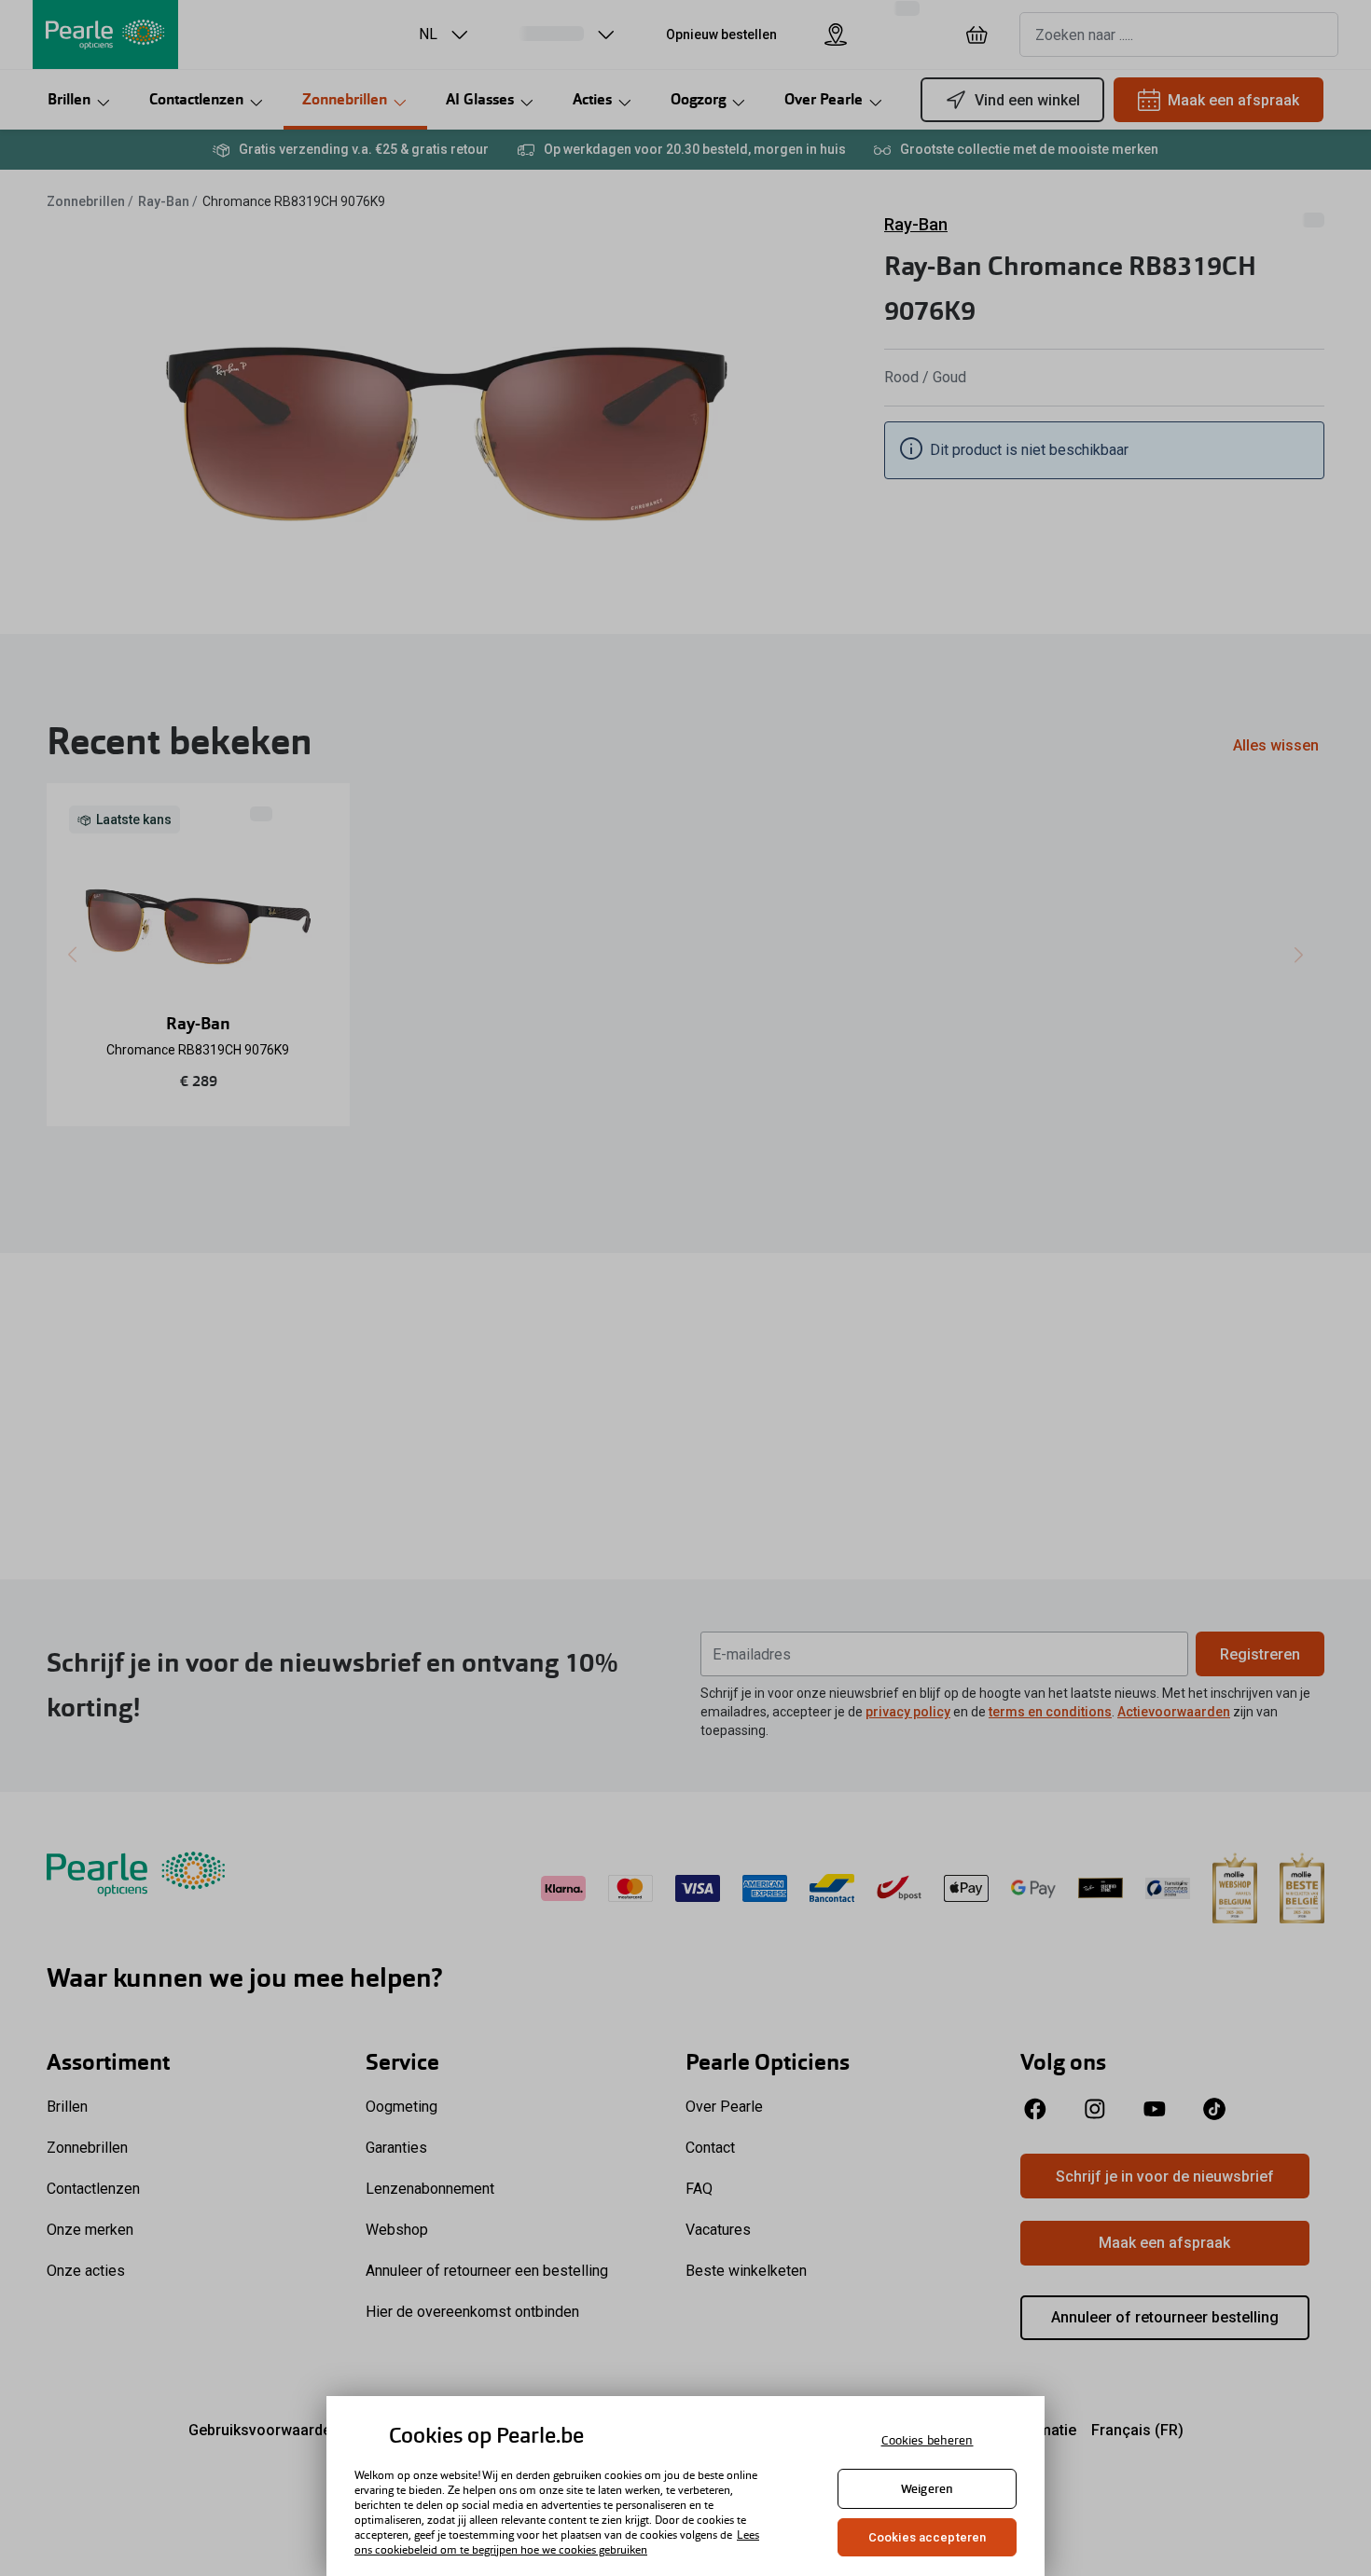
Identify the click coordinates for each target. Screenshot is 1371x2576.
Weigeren (927, 2489)
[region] (685, 2486)
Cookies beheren (928, 2440)
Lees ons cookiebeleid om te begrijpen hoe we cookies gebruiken (557, 2542)
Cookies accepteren (927, 2537)
